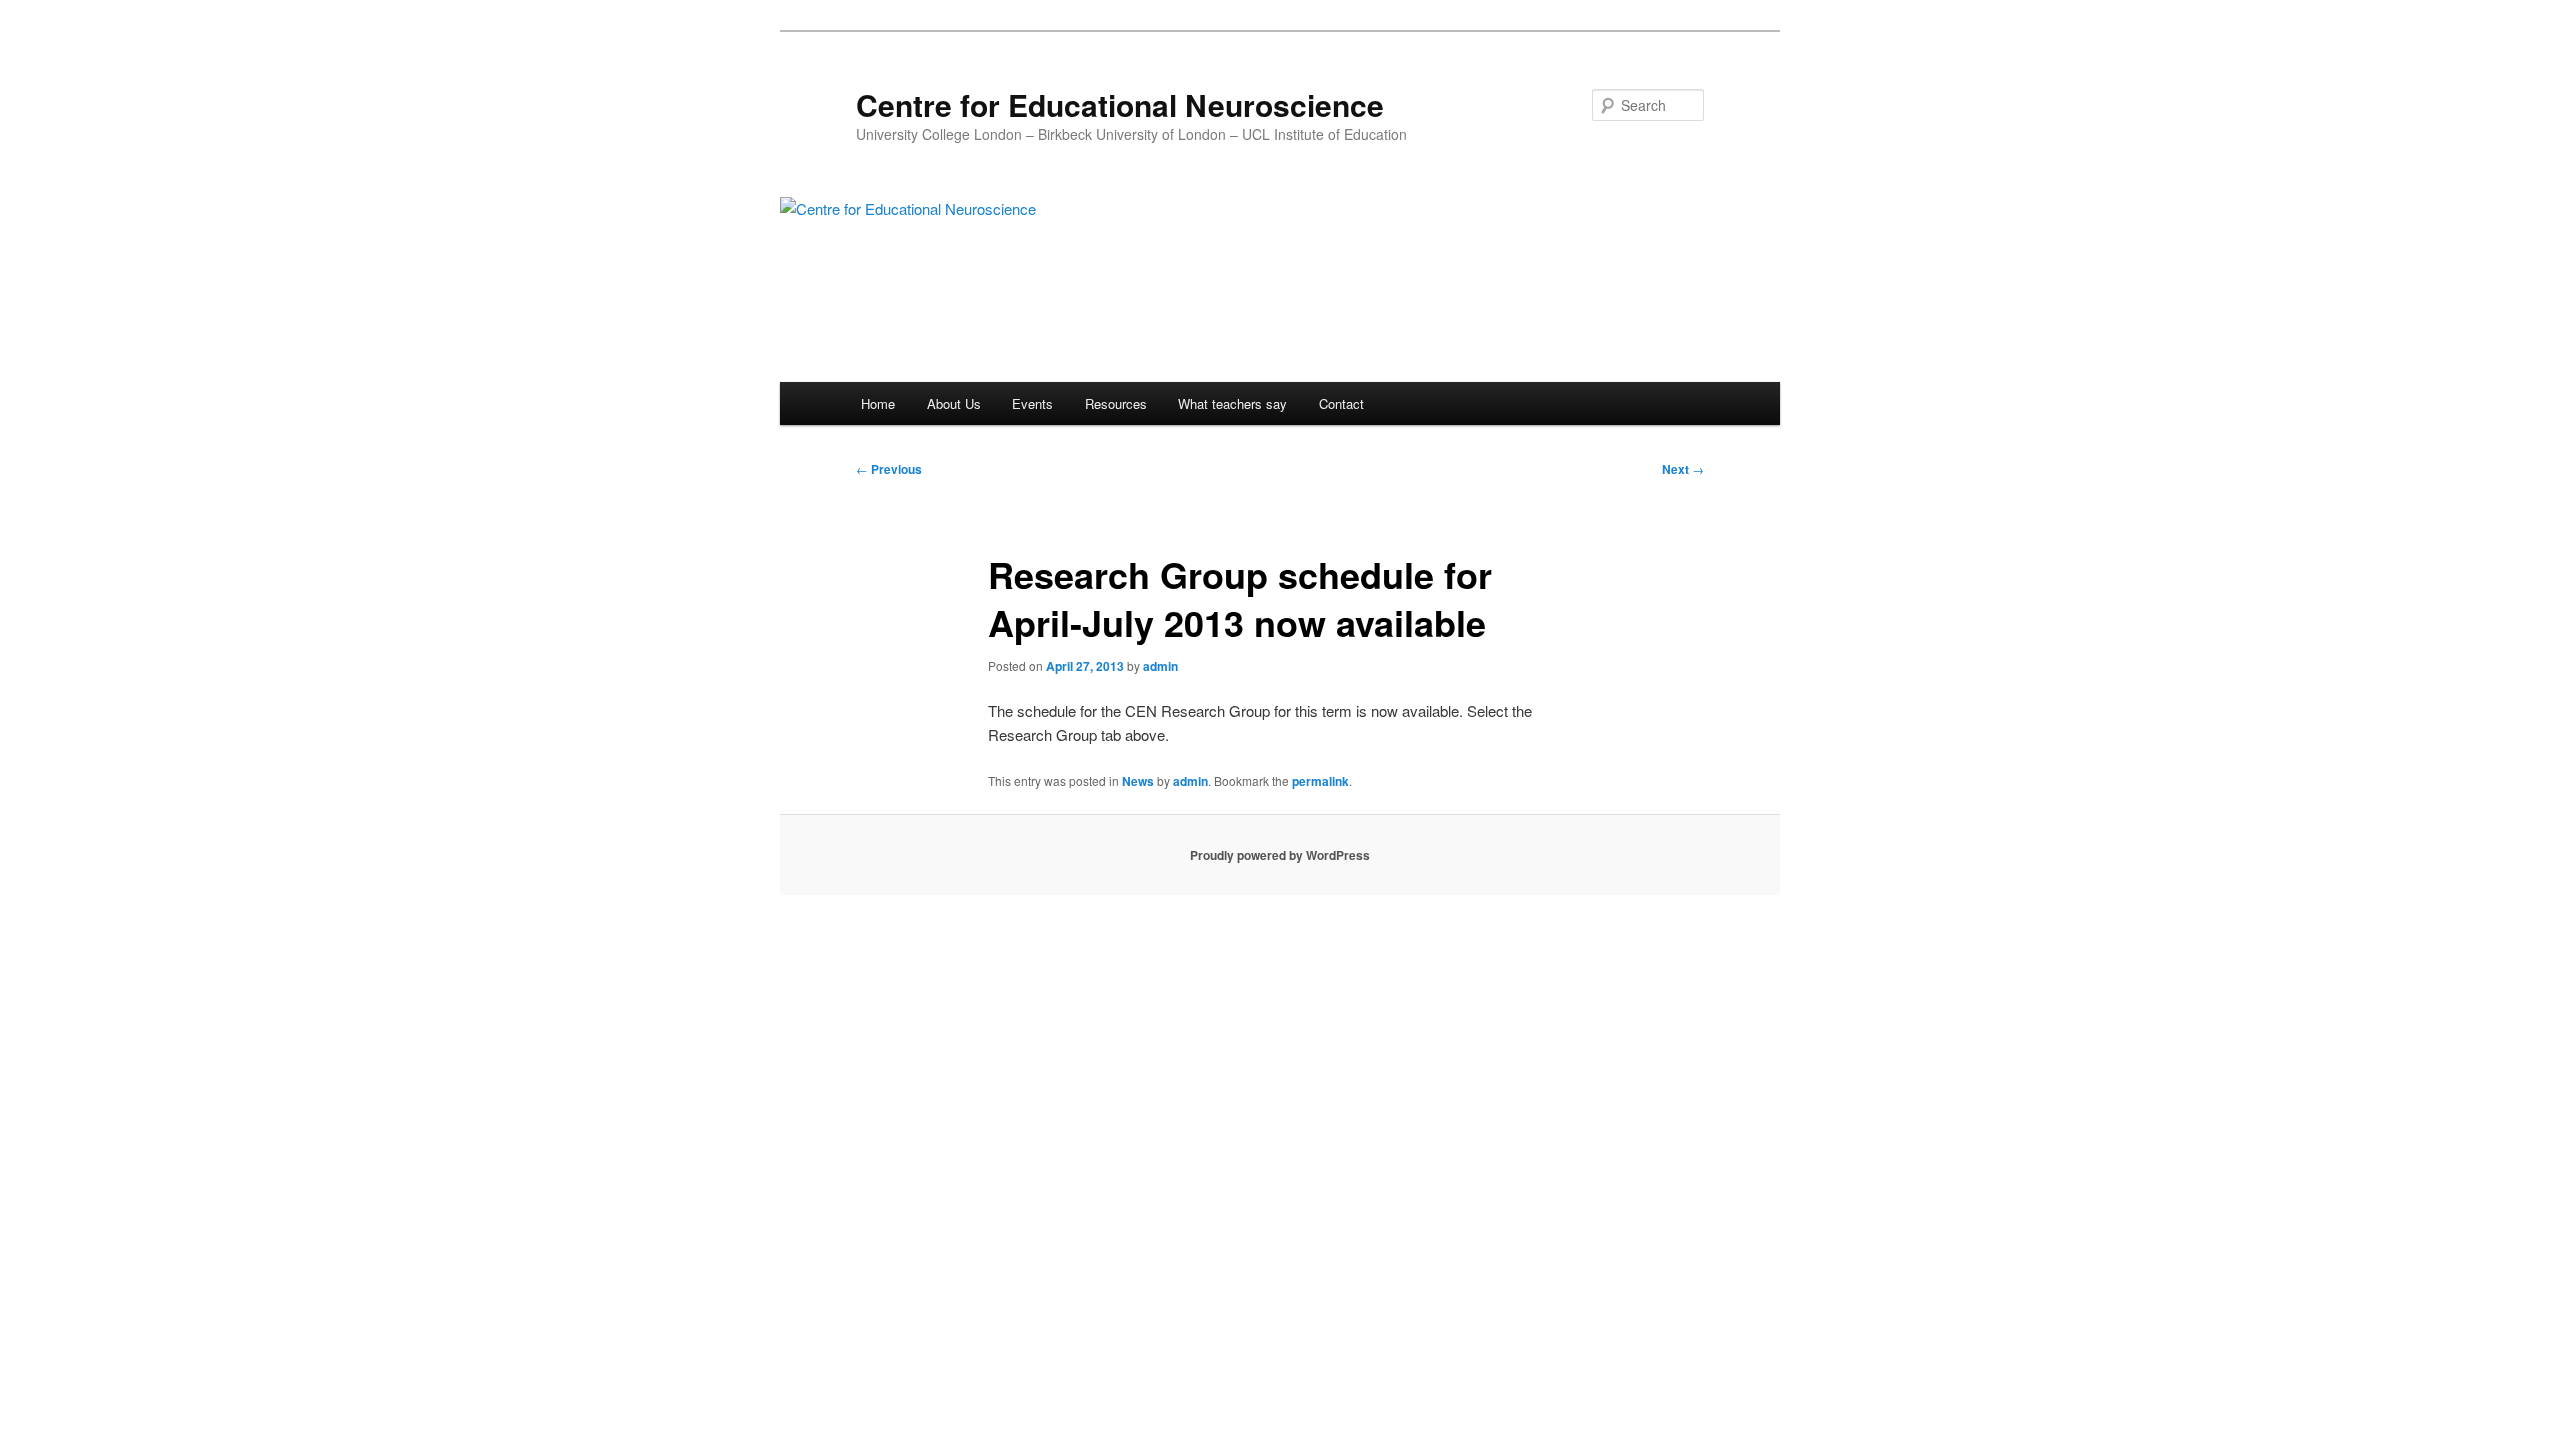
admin (1160, 666)
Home (878, 403)
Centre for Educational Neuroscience (1120, 104)
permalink (1320, 781)
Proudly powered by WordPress (1280, 855)
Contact (1341, 403)
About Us (954, 403)
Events (1032, 403)
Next (1683, 469)
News (1138, 781)
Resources (1116, 403)
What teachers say (1232, 403)
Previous (889, 469)
